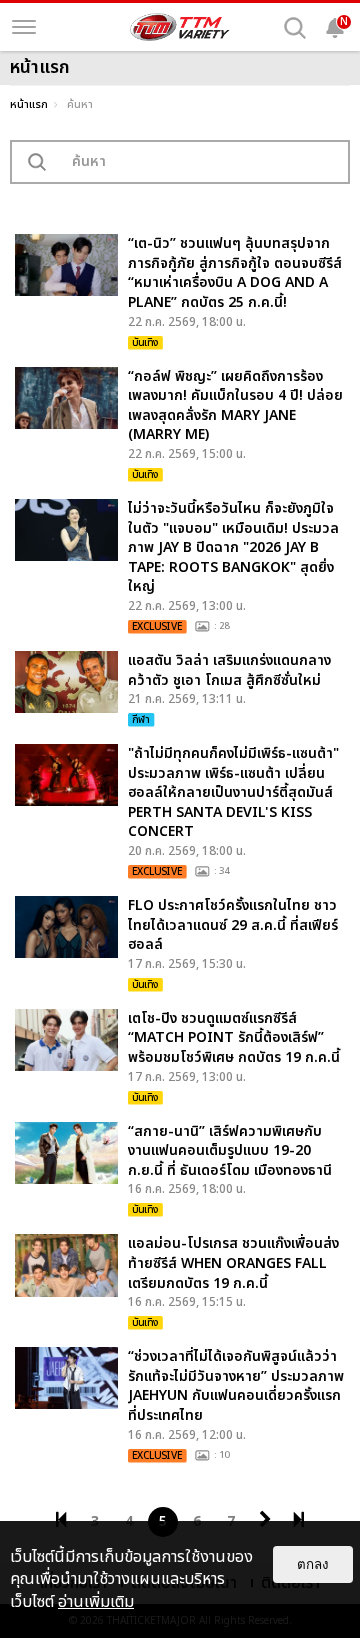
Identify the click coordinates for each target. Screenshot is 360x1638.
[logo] (180, 27)
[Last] (299, 1520)
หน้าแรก (29, 104)
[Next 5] (265, 1520)
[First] (61, 1520)
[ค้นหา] (295, 28)
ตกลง (313, 1564)
